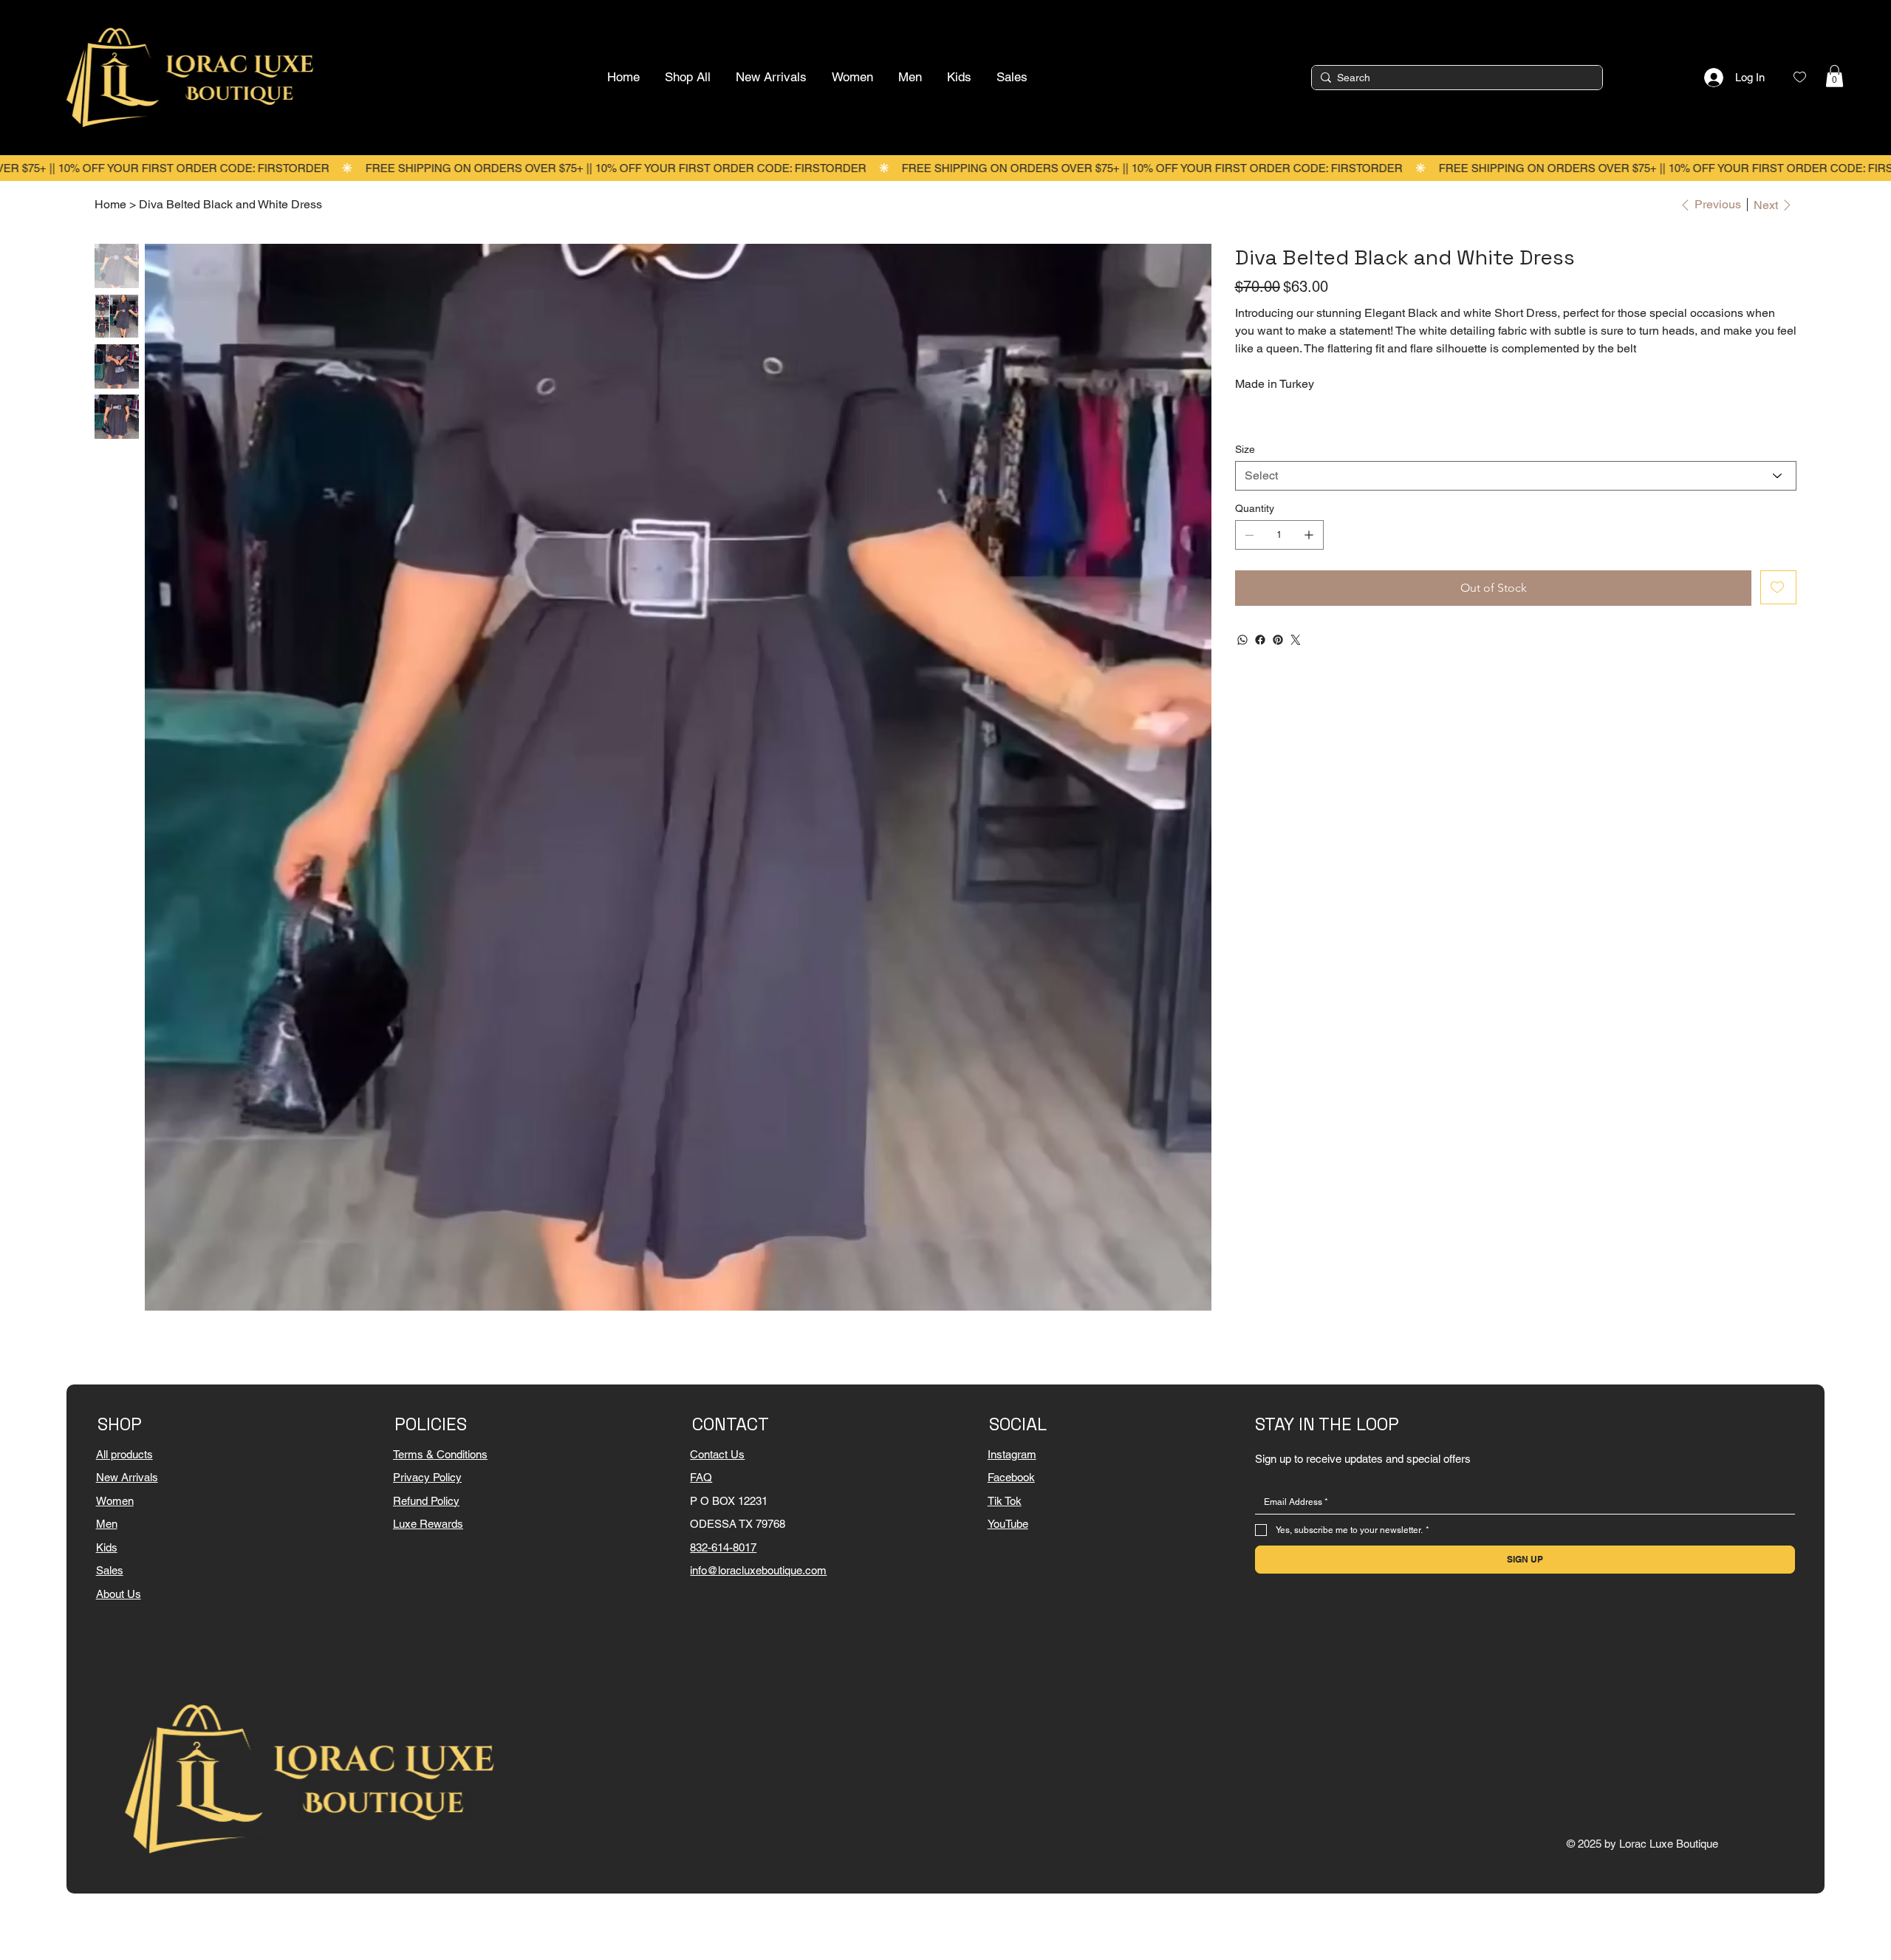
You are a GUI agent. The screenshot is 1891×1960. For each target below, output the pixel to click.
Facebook (1011, 1477)
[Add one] (1309, 535)
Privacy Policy (427, 1477)
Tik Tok (1005, 1501)
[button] (1834, 76)
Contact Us (717, 1454)
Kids (107, 1547)
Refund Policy (426, 1501)
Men (107, 1524)
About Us (119, 1594)
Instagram (1012, 1454)
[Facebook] (1260, 640)
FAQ (701, 1477)
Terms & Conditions (440, 1454)
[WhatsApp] (1242, 640)
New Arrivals (127, 1477)
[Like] (1800, 77)
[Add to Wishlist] (1778, 587)
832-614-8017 (723, 1547)
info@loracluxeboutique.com (758, 1570)
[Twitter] (1296, 640)
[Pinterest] (1278, 640)
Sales (110, 1570)
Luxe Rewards (428, 1524)
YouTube (1008, 1524)
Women (115, 1501)
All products (124, 1454)
